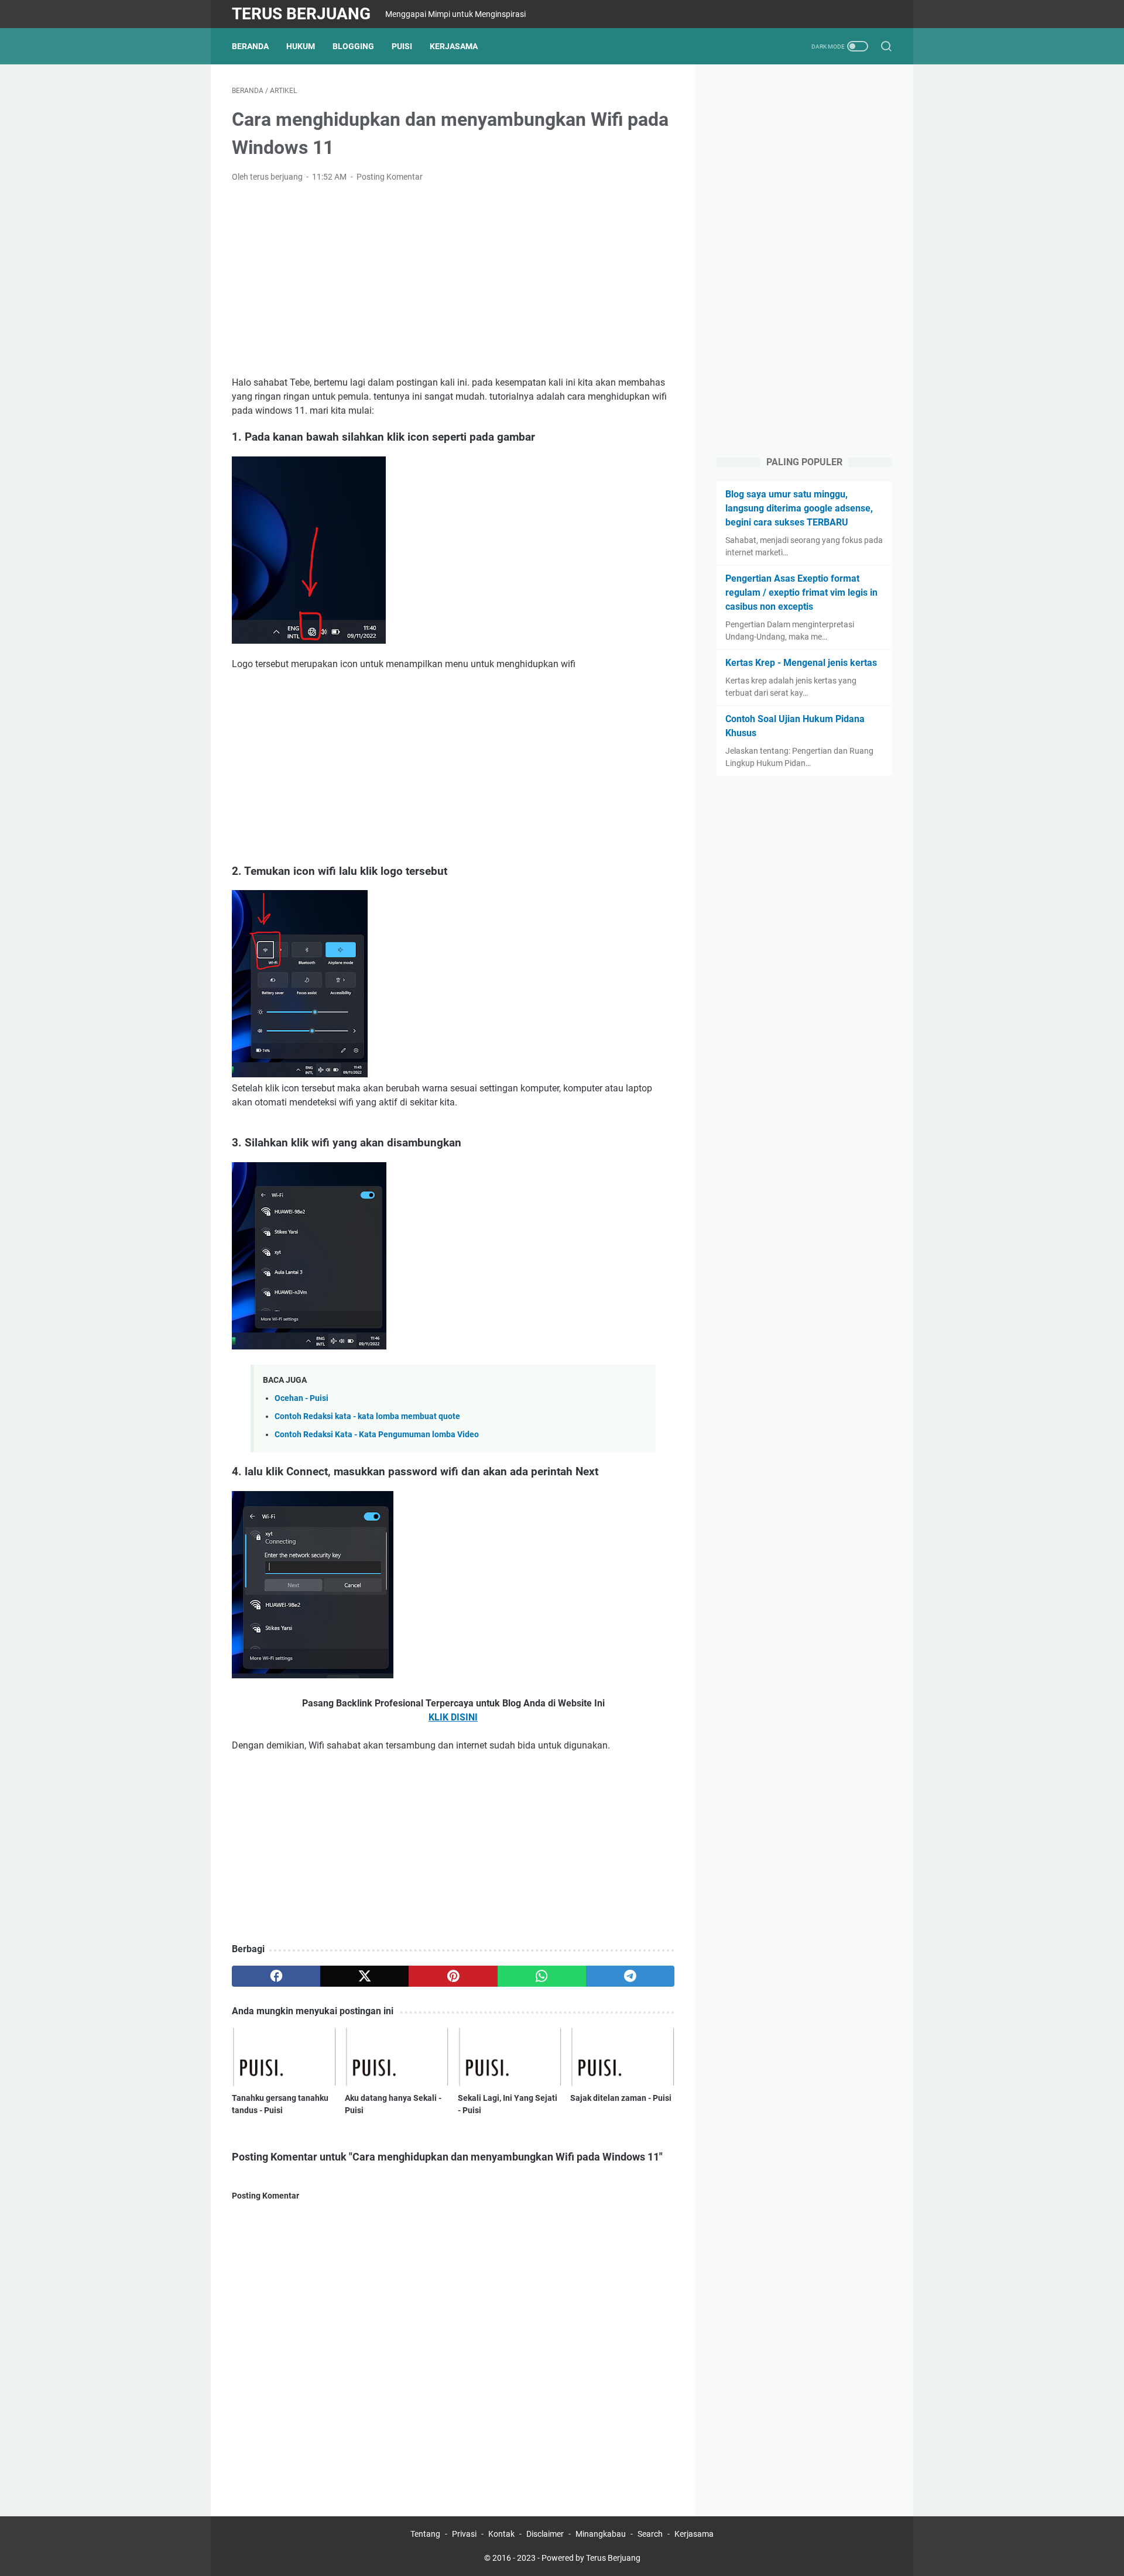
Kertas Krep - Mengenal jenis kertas (801, 663)
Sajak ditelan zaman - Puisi (621, 2098)
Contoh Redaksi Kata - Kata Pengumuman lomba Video (377, 1435)
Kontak (501, 2534)
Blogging (353, 46)
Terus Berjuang (301, 14)
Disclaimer (545, 2534)
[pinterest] (453, 1976)
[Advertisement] (453, 280)
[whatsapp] (542, 1976)
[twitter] (364, 1976)
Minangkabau (601, 2534)
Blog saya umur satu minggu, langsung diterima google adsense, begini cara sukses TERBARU (799, 508)
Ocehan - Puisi (301, 1398)
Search (650, 2534)
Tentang (425, 2534)
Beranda (250, 46)
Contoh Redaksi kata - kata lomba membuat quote (367, 1416)
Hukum (301, 46)
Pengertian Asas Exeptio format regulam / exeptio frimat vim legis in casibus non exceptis (801, 593)
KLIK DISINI (453, 1717)
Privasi (464, 2534)
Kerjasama (454, 46)
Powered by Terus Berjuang (591, 2558)
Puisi (402, 46)
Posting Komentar (390, 177)
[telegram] (630, 1976)
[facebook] (276, 1976)
